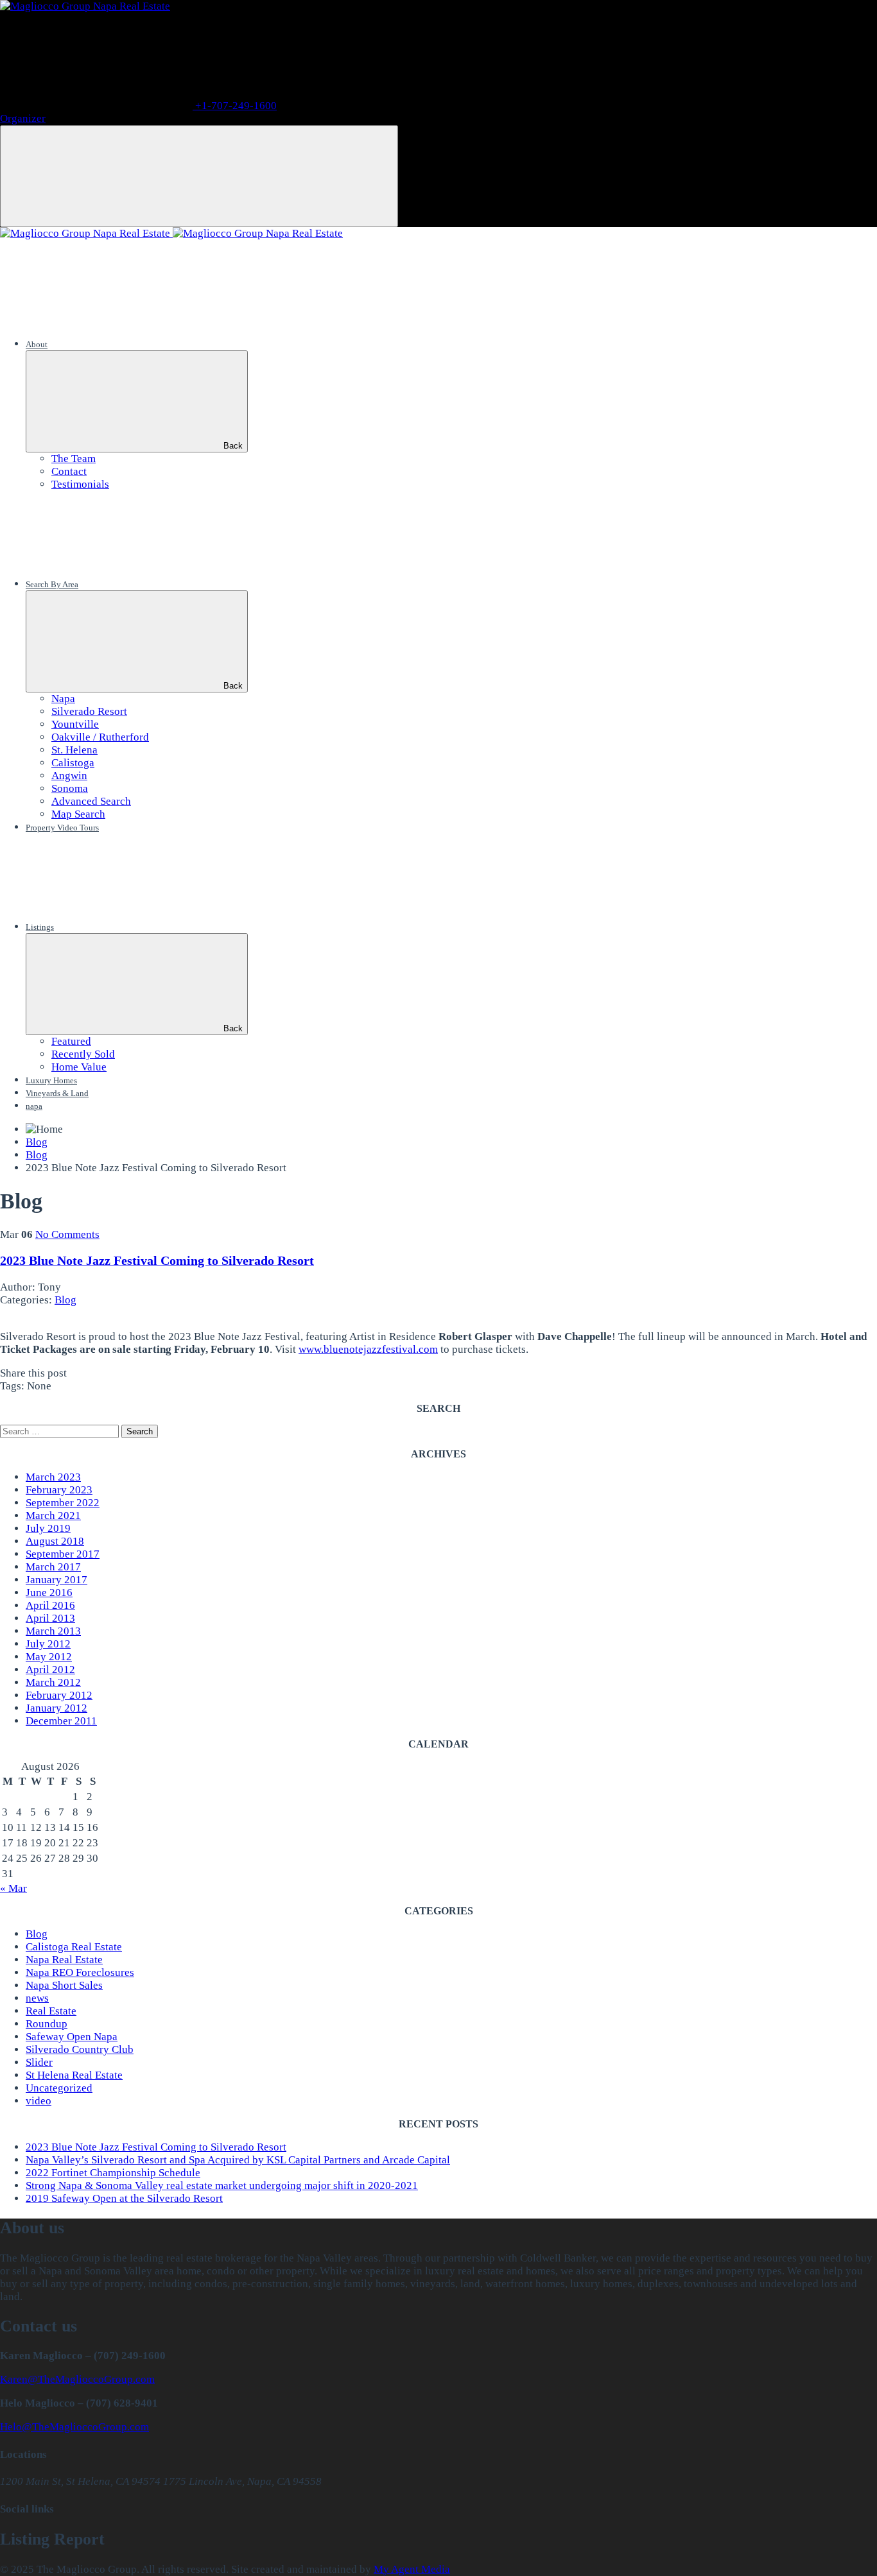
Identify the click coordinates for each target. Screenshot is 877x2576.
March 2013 (53, 1631)
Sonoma (70, 788)
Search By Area (52, 584)
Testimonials (80, 484)
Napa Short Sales (64, 1985)
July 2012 (48, 1644)
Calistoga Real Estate (74, 1947)
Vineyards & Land (57, 1093)
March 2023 (53, 1477)
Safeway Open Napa (72, 2037)
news (37, 1998)
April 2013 (50, 1618)
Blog (65, 1300)
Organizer (23, 118)
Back (233, 446)
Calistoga (73, 763)
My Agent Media (412, 2569)
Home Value (79, 1067)
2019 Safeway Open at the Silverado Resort (124, 2198)
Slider (39, 2062)
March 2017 (53, 1567)
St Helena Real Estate (74, 2075)
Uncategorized (59, 2088)
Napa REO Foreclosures (80, 1972)
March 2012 (53, 1682)
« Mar (13, 1888)
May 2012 (49, 1657)
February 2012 (59, 1695)
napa (34, 1106)
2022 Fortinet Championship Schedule (113, 2173)
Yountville (75, 724)
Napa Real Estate (64, 1960)
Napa (63, 699)
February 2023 (59, 1490)
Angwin (69, 776)
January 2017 (56, 1580)
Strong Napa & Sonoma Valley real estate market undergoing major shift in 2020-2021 (222, 2185)
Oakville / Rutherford (100, 737)
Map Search (78, 814)
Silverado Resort (89, 711)
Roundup (47, 2024)
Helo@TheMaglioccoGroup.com (74, 2427)
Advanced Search (91, 801)
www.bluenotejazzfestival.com (368, 1349)
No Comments (67, 1234)
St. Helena (74, 750)
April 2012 (50, 1670)
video (39, 2101)
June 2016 (49, 1593)
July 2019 (48, 1528)
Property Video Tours (62, 828)
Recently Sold (83, 1054)
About (37, 344)
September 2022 (63, 1503)
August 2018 (55, 1541)
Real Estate (51, 2011)
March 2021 (53, 1516)
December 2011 (61, 1721)
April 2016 (50, 1605)
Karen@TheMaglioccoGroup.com (77, 2379)
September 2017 (63, 1554)
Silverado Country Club (80, 2049)
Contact (69, 471)
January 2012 (56, 1708)
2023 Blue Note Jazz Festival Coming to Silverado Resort (157, 1260)
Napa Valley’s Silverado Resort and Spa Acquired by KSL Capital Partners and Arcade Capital (238, 2160)
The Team (74, 459)
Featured (71, 1041)
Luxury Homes (51, 1080)
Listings (40, 927)
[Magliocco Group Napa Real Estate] (85, 6)
